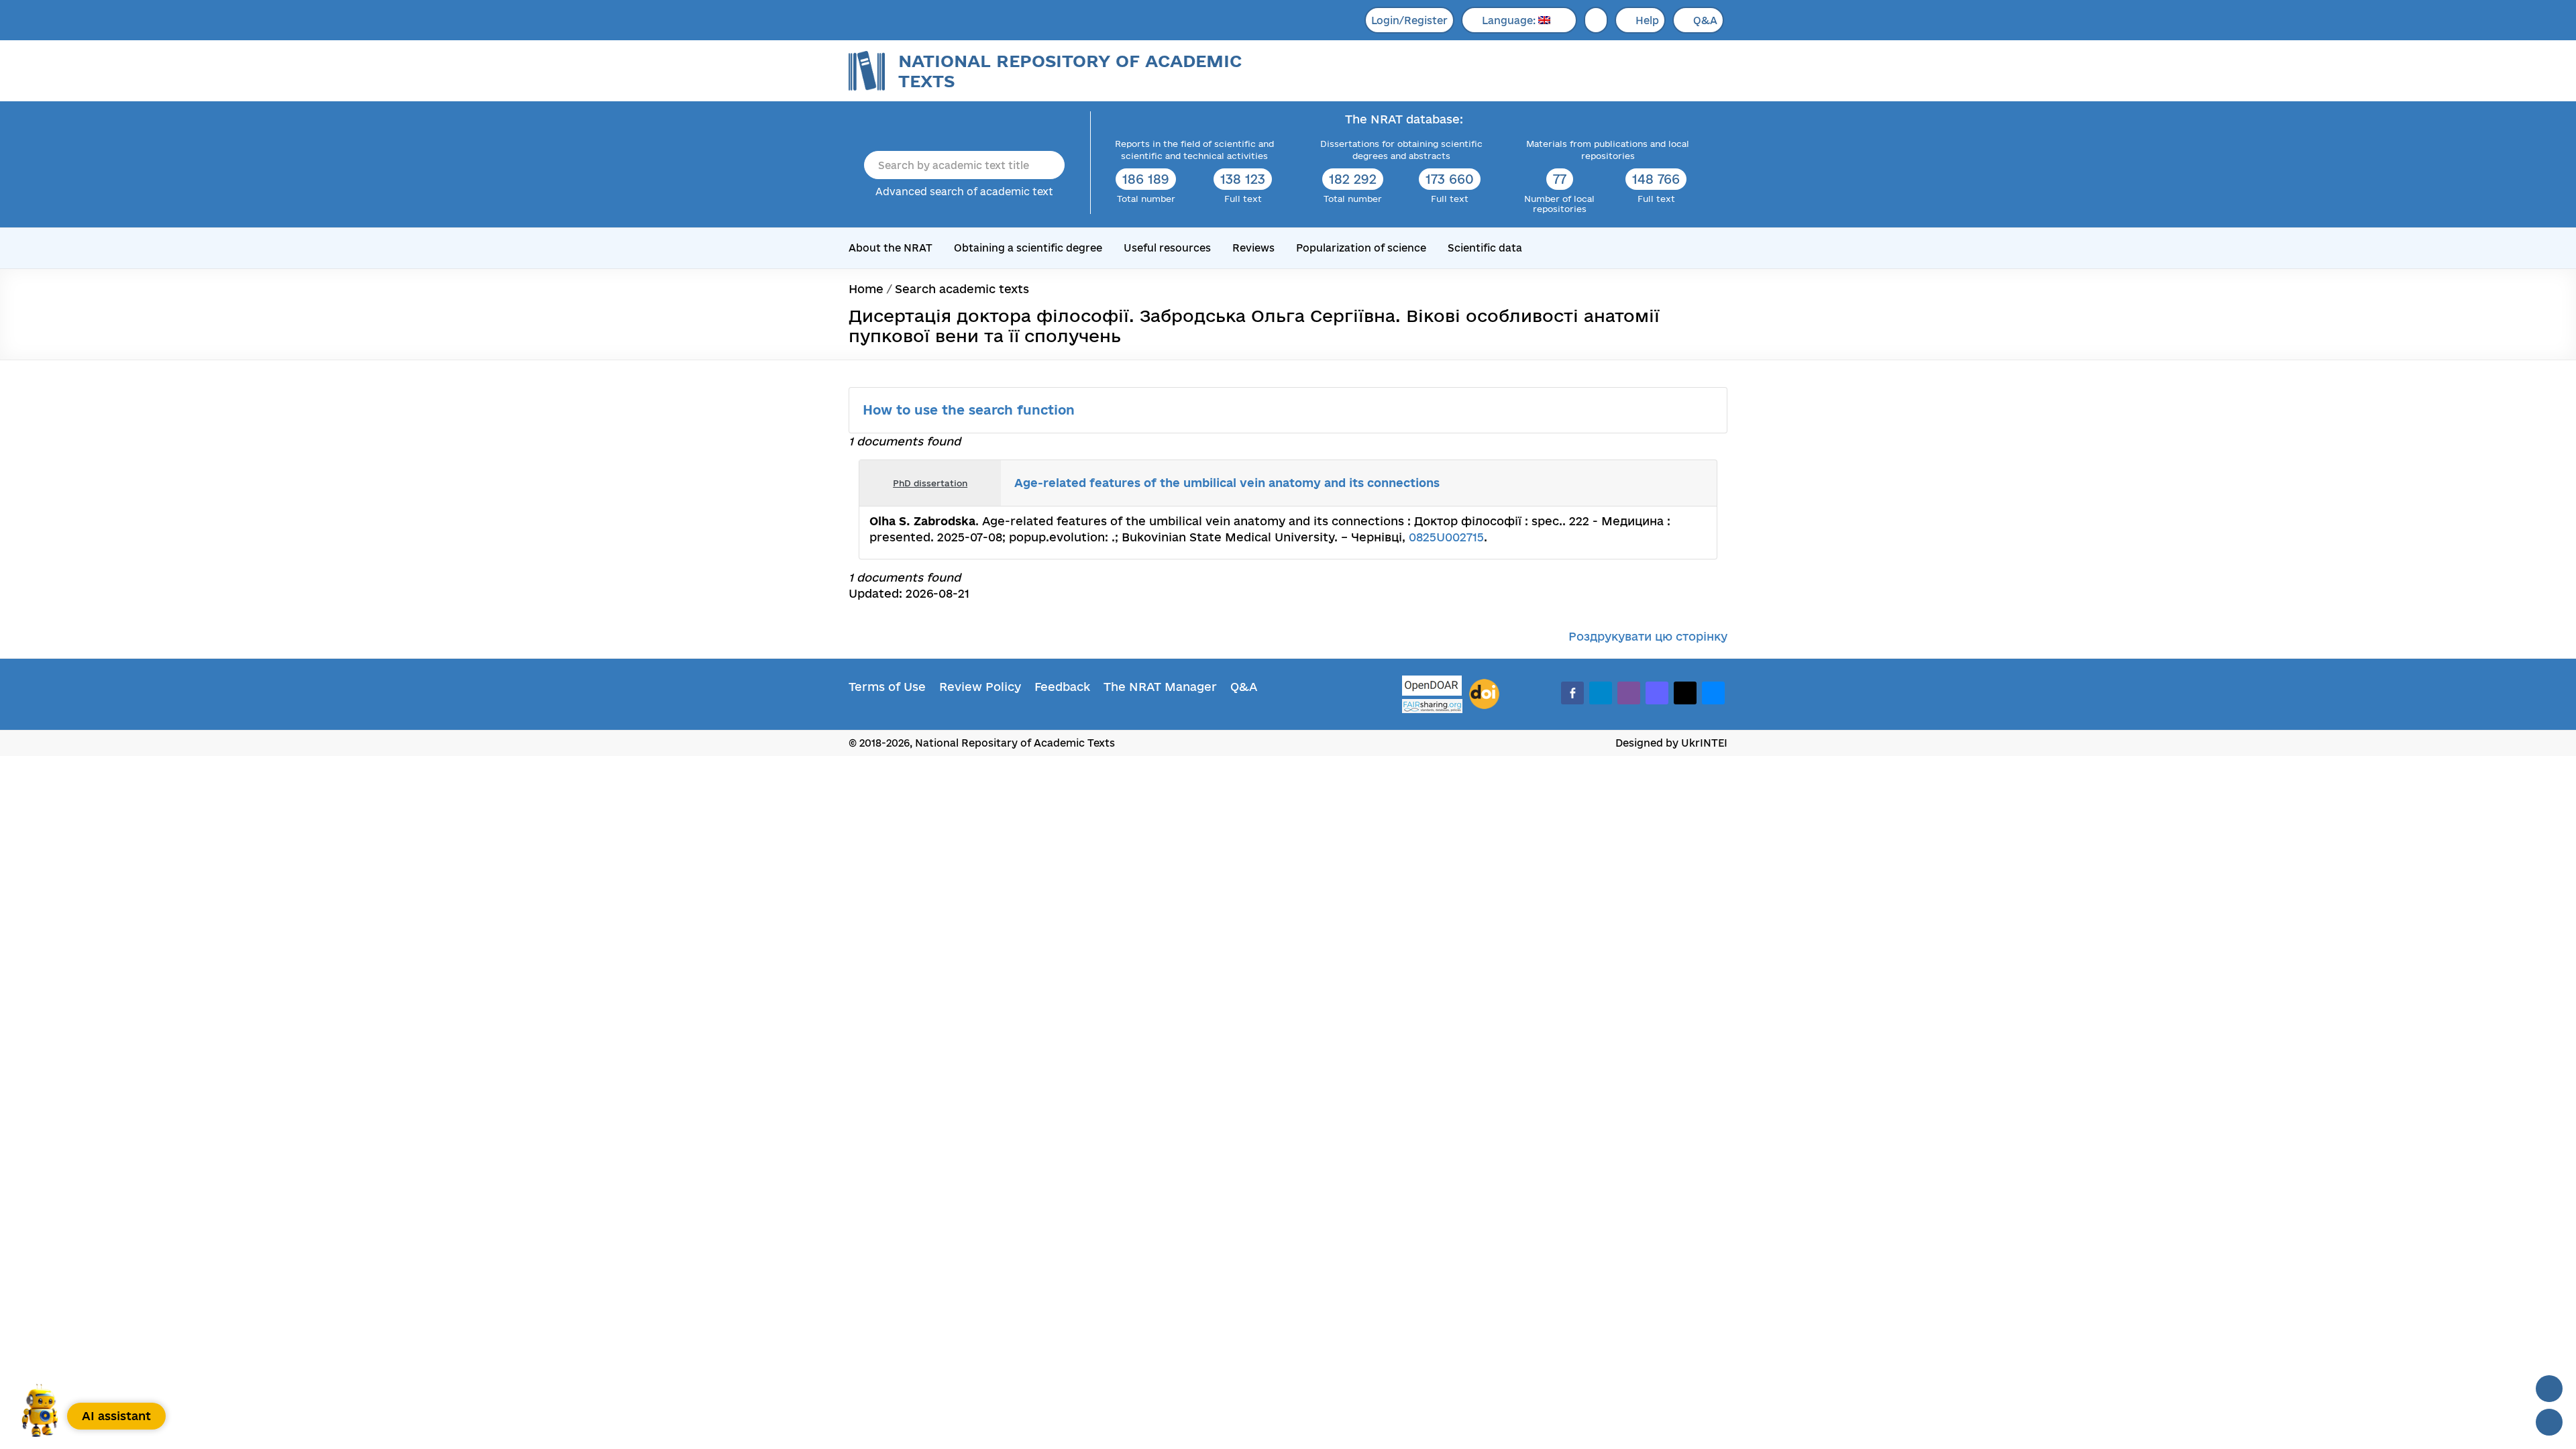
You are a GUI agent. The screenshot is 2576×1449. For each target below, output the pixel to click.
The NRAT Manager (1160, 687)
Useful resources (1167, 248)
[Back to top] (2549, 1389)
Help (1647, 20)
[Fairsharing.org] (1432, 706)
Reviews (1253, 248)
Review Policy (980, 687)
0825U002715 (1446, 537)
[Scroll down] (2549, 1422)
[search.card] (1652, 483)
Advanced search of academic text (964, 192)
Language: (1510, 20)
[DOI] (1484, 694)
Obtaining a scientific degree (1028, 248)
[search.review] (1681, 483)
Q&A (1705, 20)
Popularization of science (1361, 248)
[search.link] (1666, 483)
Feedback (1062, 687)
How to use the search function (971, 410)
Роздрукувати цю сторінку (1648, 636)
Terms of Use (887, 687)
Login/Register (1409, 20)
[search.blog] (1696, 483)
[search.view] (1637, 483)
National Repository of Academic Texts (1070, 71)
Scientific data (1485, 248)
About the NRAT (891, 248)
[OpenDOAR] (1432, 687)
